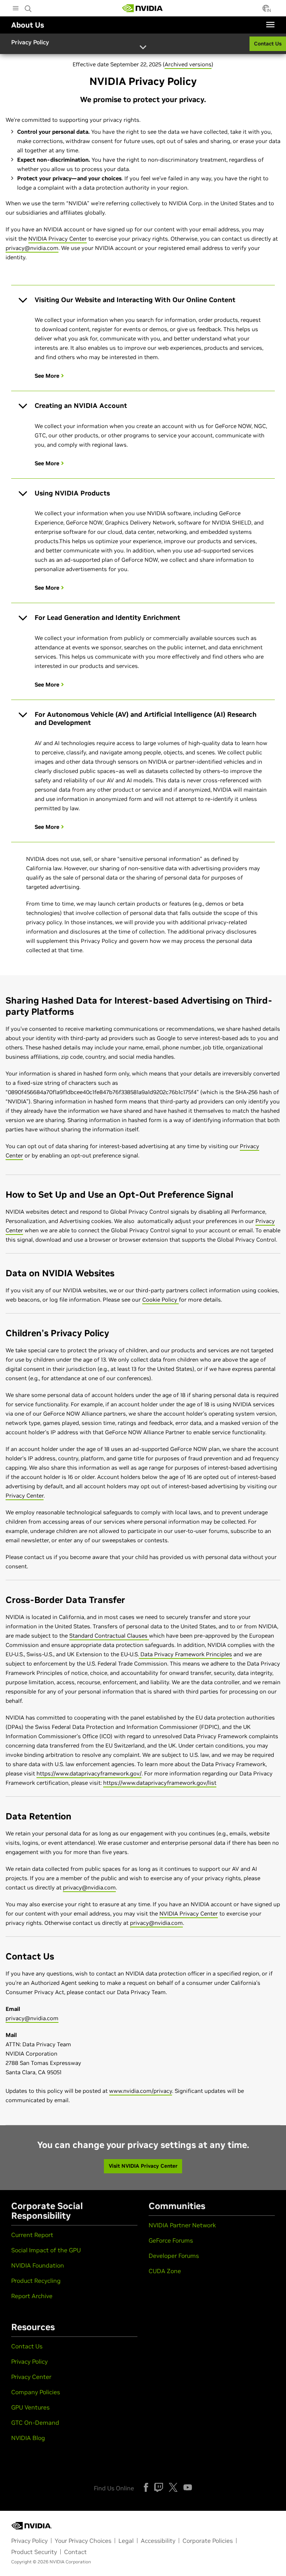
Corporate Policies (208, 2541)
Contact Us (27, 2346)
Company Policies (36, 2392)
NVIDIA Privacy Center (58, 239)
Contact (75, 2552)
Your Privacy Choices (83, 2541)
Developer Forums (174, 2256)
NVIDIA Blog (28, 2438)
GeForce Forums (171, 2240)
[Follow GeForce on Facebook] (146, 2487)
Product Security (34, 2552)
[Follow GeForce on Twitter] (173, 2487)
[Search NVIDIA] (28, 7)
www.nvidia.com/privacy (141, 2091)
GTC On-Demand (35, 2423)
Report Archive (32, 2296)
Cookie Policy (161, 1300)
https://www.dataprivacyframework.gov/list (160, 1783)
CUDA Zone (165, 2271)
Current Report (32, 2235)
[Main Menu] (16, 9)
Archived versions (188, 64)
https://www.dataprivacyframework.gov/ (89, 1773)
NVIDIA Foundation (38, 2265)
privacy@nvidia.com (32, 248)
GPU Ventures (30, 2407)
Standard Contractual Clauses (109, 1636)
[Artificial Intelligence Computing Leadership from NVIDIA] (143, 8)
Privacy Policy (29, 2361)
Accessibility (158, 2541)
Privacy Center (25, 1495)
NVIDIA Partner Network (182, 2225)
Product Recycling (36, 2281)
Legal (126, 2541)
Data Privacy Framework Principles (185, 1654)
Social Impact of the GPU (46, 2250)
